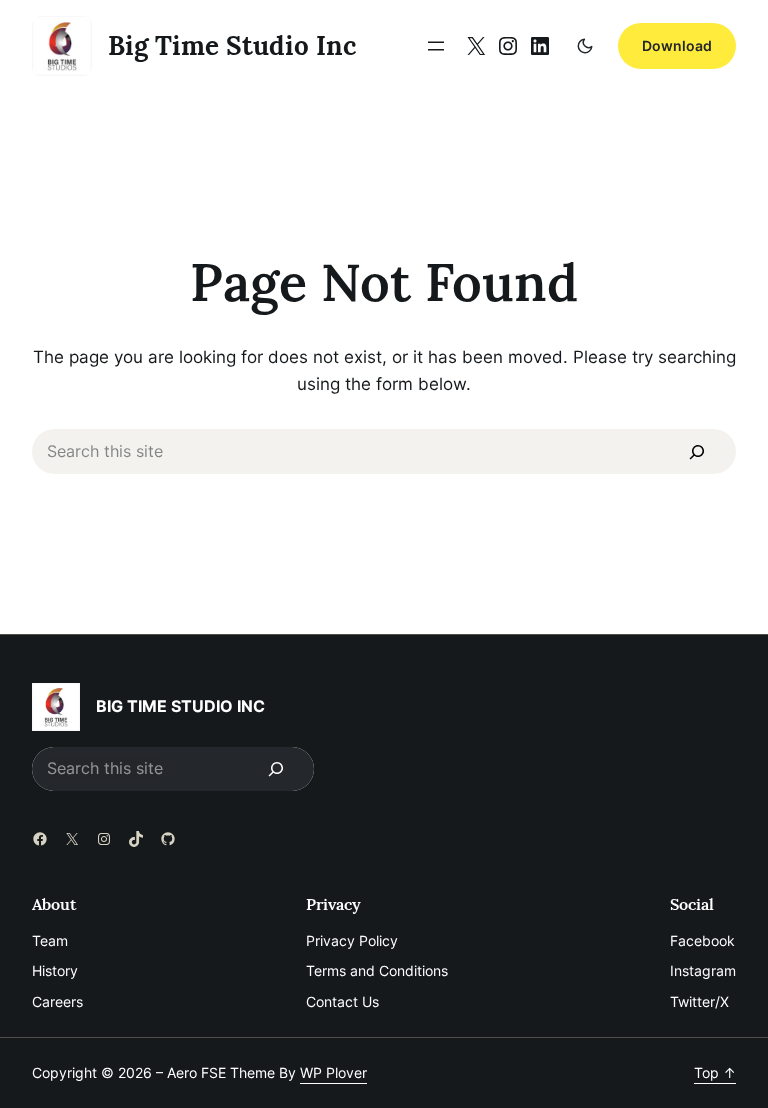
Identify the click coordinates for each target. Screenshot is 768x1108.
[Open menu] (436, 46)
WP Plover (333, 1072)
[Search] (697, 452)
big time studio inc (232, 45)
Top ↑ (715, 1072)
